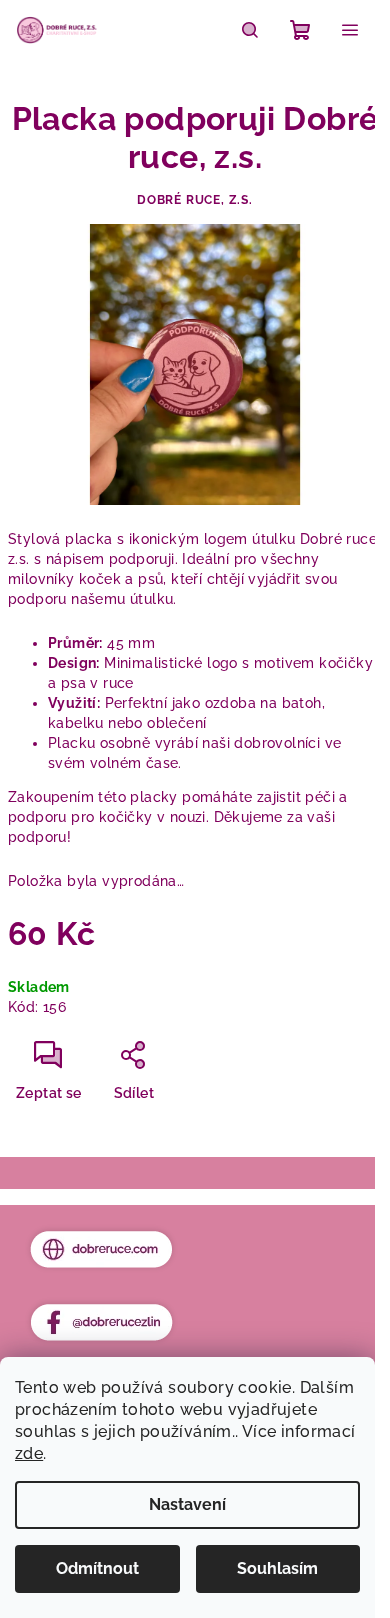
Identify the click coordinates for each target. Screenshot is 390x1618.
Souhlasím (277, 1568)
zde (29, 1453)
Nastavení (187, 1504)
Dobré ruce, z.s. (195, 200)
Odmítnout (97, 1568)
